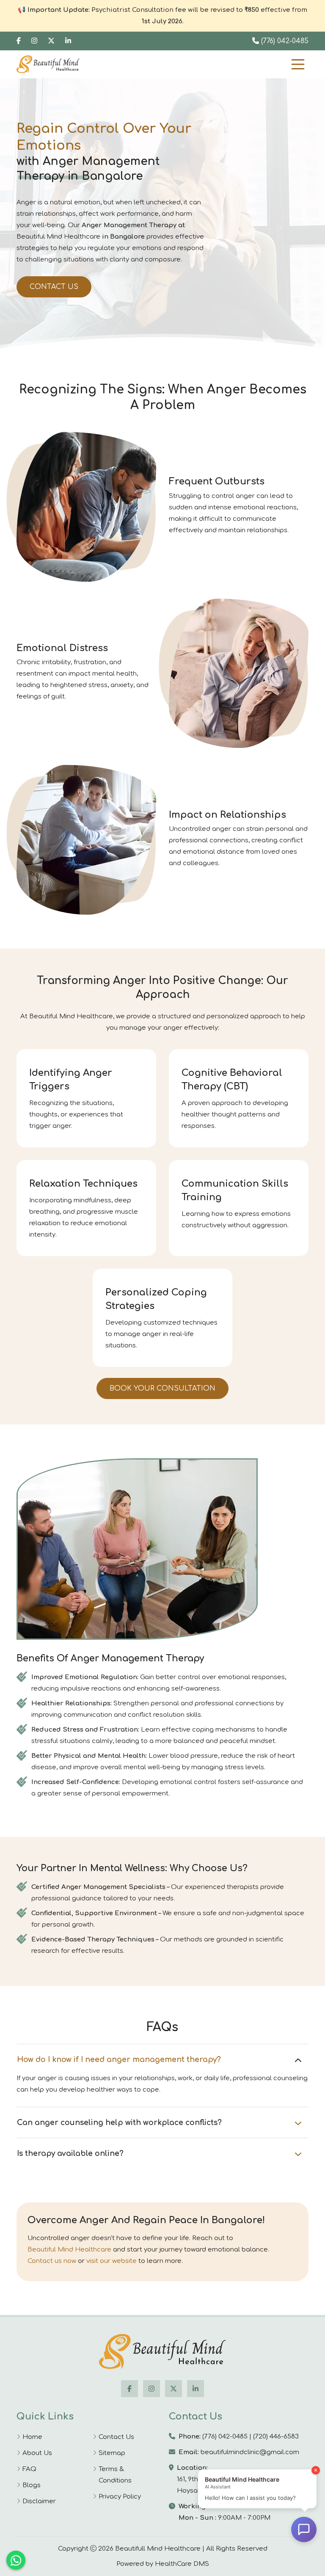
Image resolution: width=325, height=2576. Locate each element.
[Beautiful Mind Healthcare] (48, 64)
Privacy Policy (120, 2497)
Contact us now (52, 2261)
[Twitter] (51, 41)
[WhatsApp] (16, 2560)
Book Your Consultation (162, 1388)
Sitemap (112, 2453)
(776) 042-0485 (284, 41)
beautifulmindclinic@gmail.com (250, 2452)
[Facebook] (19, 41)
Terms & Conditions (115, 2475)
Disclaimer (39, 2501)
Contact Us (54, 287)
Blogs (32, 2485)
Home (32, 2437)
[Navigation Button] (298, 64)
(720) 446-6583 (276, 2437)
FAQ (29, 2469)
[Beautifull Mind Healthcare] (162, 2352)
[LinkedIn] (68, 41)
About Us (37, 2453)
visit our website (112, 2261)
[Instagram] (34, 41)
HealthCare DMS (182, 2564)
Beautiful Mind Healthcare (69, 2250)
